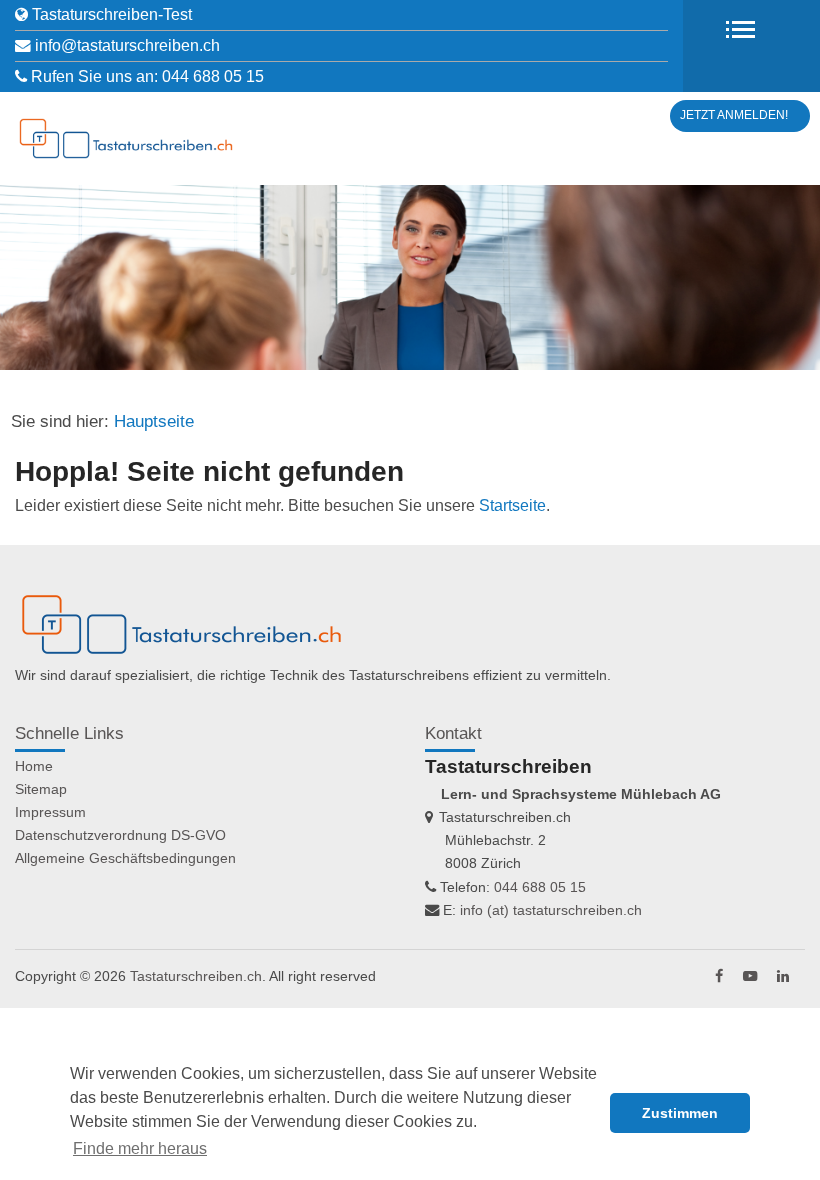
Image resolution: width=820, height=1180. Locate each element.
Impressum (50, 812)
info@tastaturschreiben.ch (127, 45)
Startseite (512, 505)
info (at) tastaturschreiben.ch (551, 910)
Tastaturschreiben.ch (196, 976)
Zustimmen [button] (680, 1113)
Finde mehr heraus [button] (140, 1148)
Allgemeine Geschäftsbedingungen (125, 858)
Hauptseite (154, 421)
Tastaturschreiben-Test (112, 14)
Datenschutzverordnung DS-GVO (120, 835)
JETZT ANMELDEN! (734, 115)
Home (34, 766)
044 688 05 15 (213, 76)
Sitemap (41, 789)
